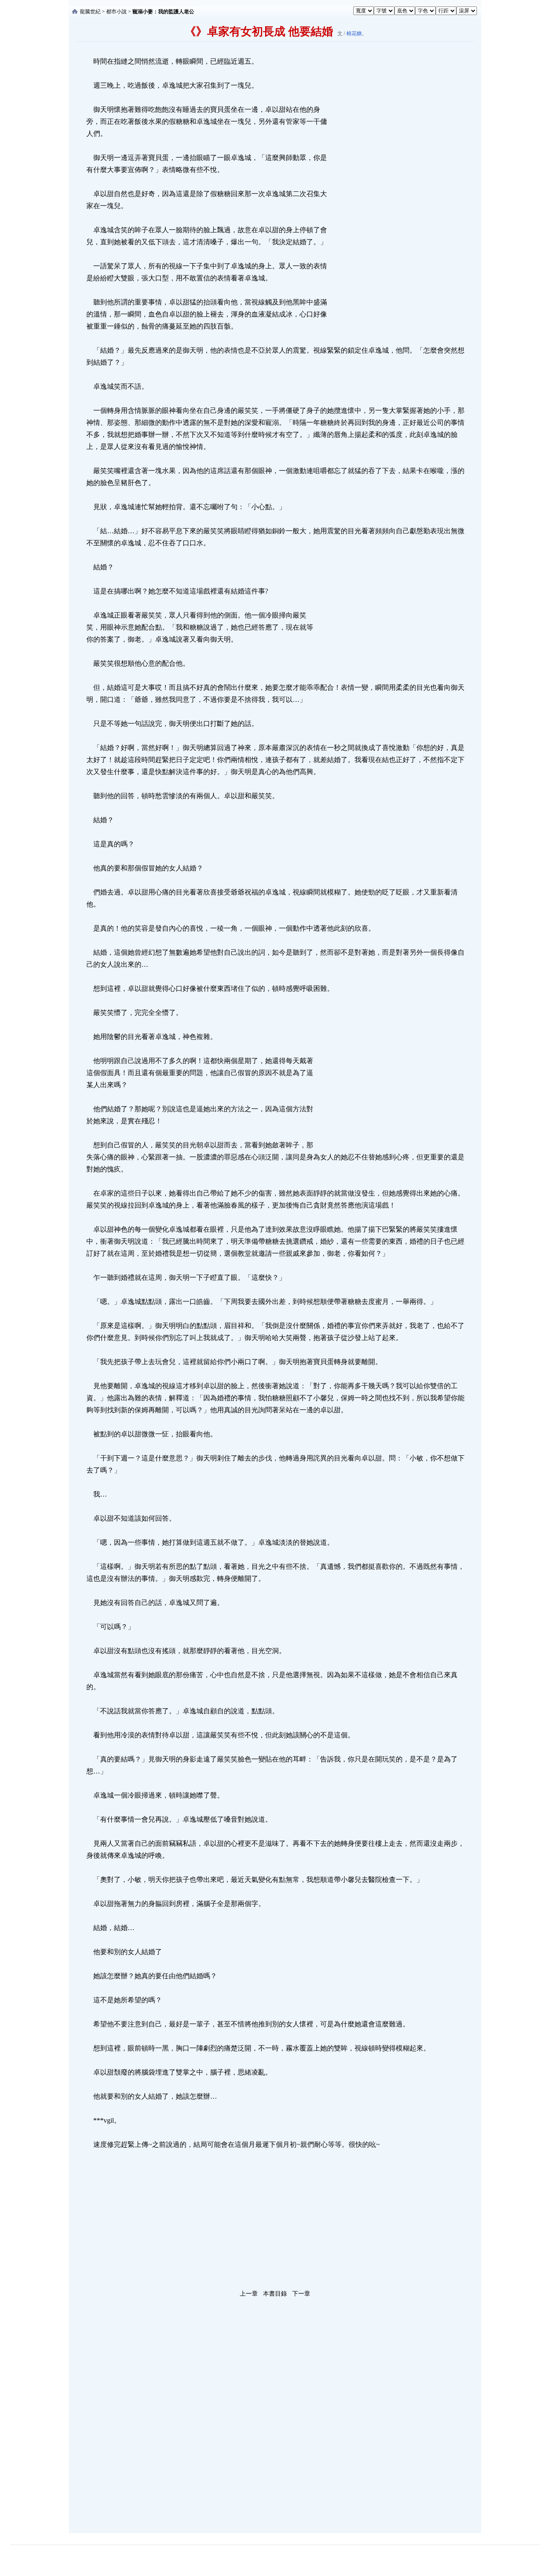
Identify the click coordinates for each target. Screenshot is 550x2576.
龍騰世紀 (90, 12)
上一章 (249, 2294)
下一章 (301, 2294)
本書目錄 (275, 2294)
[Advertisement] (393, 184)
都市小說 (116, 12)
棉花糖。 (357, 34)
